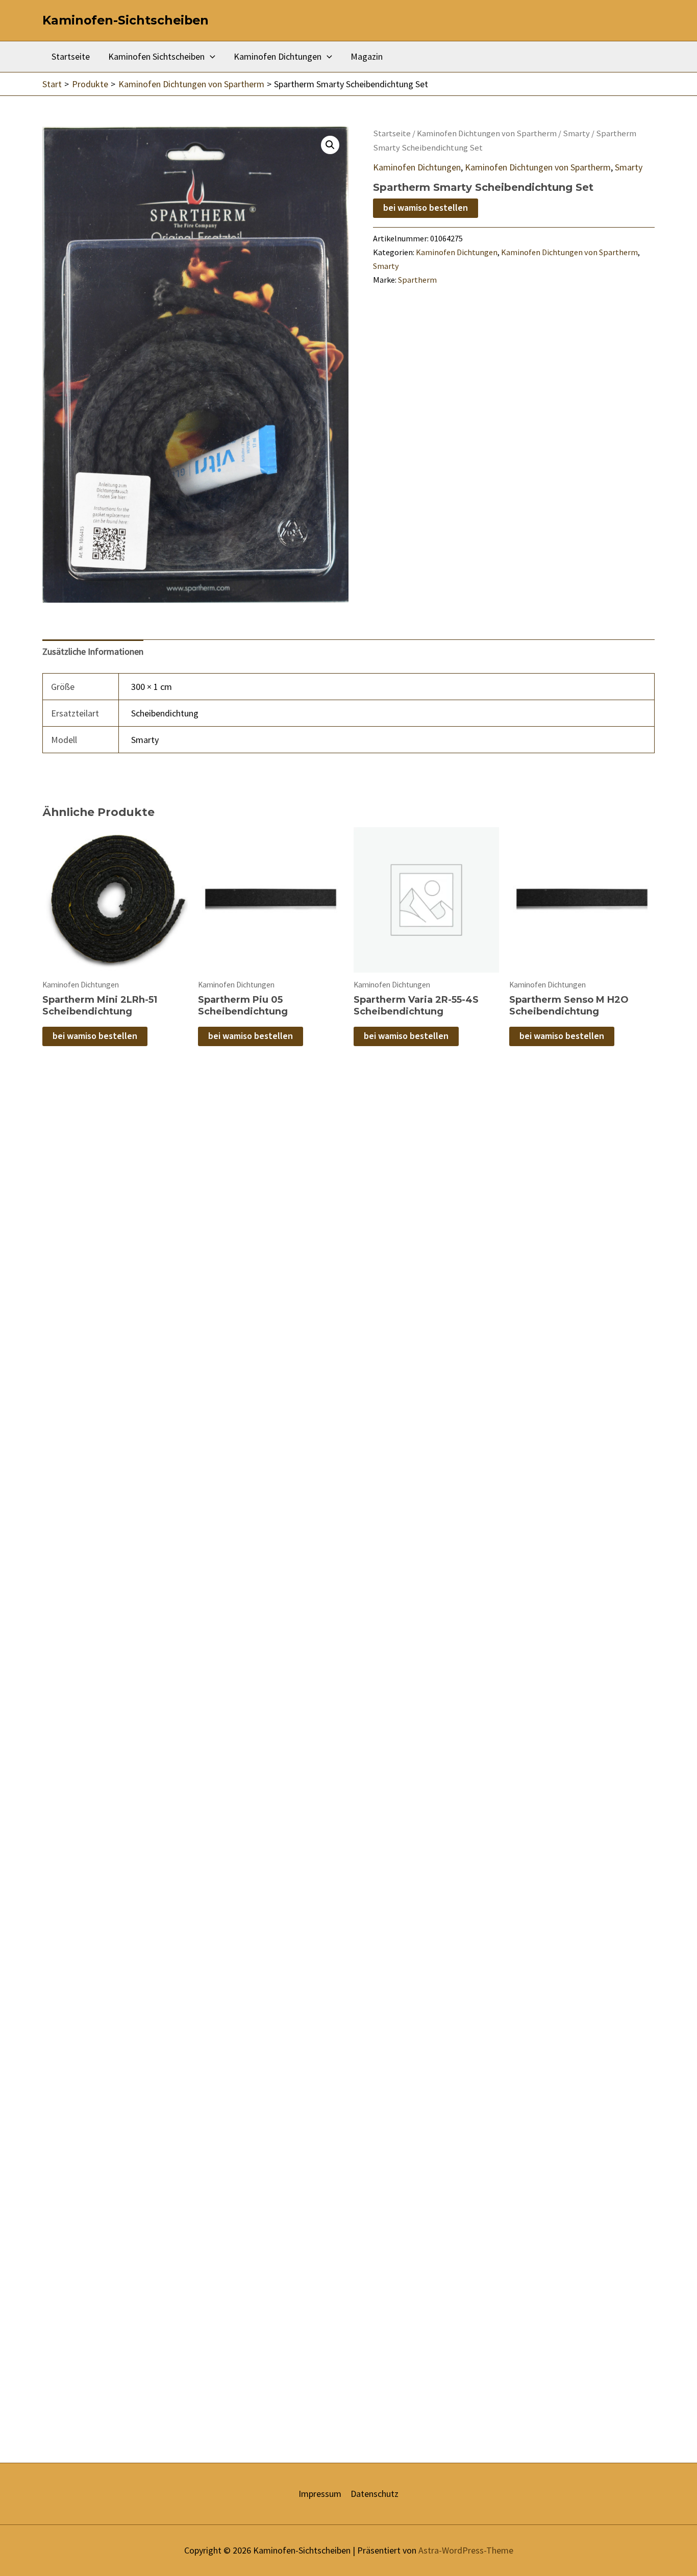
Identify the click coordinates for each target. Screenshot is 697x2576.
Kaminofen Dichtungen (278, 56)
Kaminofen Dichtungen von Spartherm (487, 133)
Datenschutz (375, 2494)
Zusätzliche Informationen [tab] (93, 651)
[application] (210, 57)
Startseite (71, 56)
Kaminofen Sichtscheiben (156, 56)
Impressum (320, 2494)
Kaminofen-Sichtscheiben (126, 20)
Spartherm (417, 280)
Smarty (576, 133)
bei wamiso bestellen (426, 208)
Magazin (367, 56)
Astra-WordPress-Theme (466, 2550)
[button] (330, 145)
